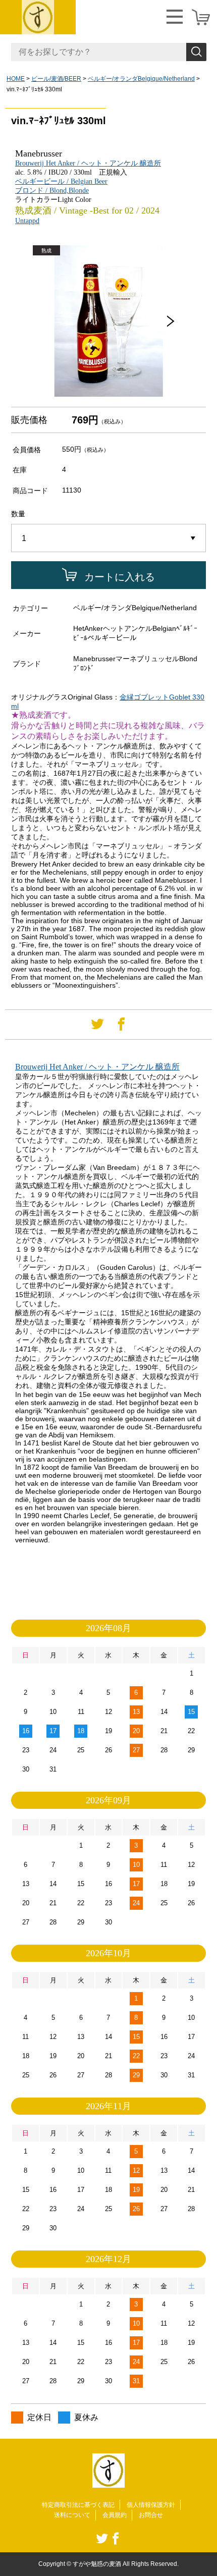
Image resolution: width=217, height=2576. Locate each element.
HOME (16, 79)
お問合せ (151, 2515)
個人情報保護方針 (151, 2505)
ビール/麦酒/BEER (56, 79)
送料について (72, 2515)
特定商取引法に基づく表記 (78, 2505)
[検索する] (196, 52)
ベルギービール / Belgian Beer (61, 181)
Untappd (27, 221)
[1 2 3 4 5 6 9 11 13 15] (108, 539)
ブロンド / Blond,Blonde (52, 191)
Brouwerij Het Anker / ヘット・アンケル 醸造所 (88, 163)
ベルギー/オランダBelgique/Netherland (141, 79)
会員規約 (115, 2515)
